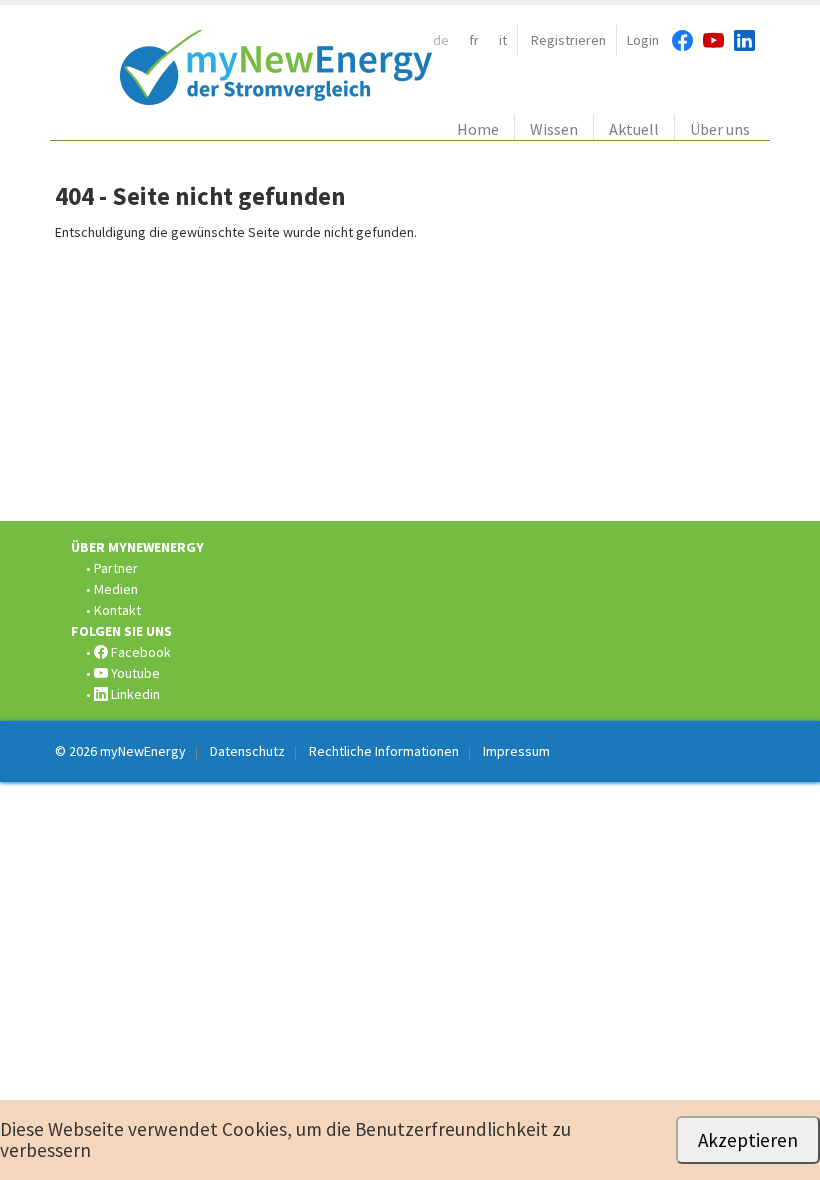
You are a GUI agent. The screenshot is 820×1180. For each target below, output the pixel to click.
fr (474, 40)
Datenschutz (247, 751)
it (503, 40)
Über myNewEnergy (137, 547)
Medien (116, 589)
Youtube (134, 673)
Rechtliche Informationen (384, 751)
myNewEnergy (143, 751)
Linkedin (134, 694)
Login (643, 40)
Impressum (516, 751)
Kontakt (117, 610)
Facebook (139, 652)
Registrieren (568, 40)
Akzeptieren (748, 1140)
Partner (116, 568)
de (441, 40)
